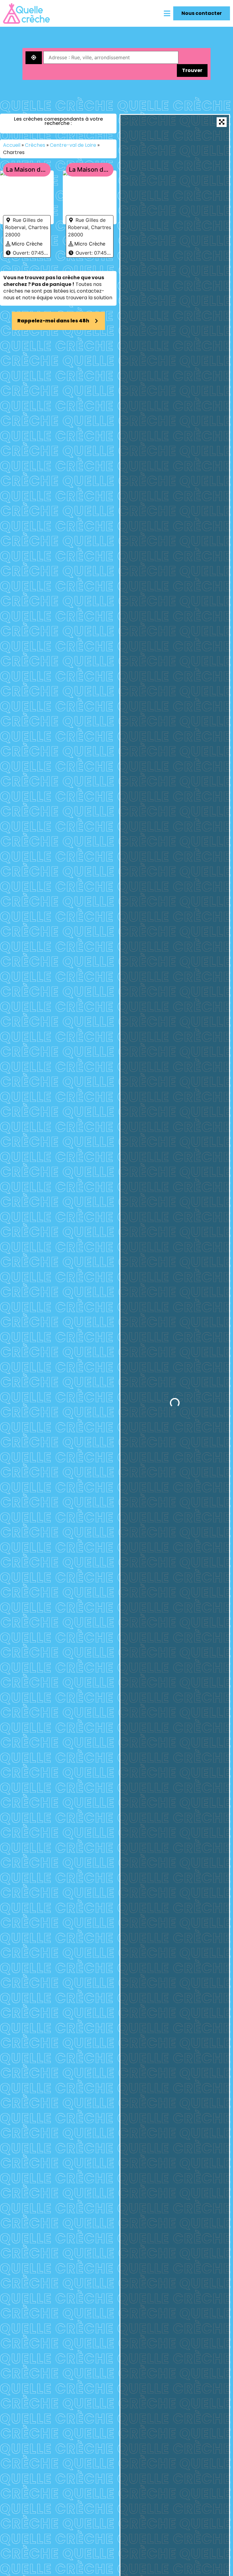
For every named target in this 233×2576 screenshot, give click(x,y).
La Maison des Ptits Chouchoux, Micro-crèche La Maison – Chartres (90, 170)
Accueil (12, 145)
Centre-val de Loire (73, 145)
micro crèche (27, 244)
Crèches (35, 145)
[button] (167, 13)
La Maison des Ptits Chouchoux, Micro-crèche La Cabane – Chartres (27, 170)
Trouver (192, 70)
